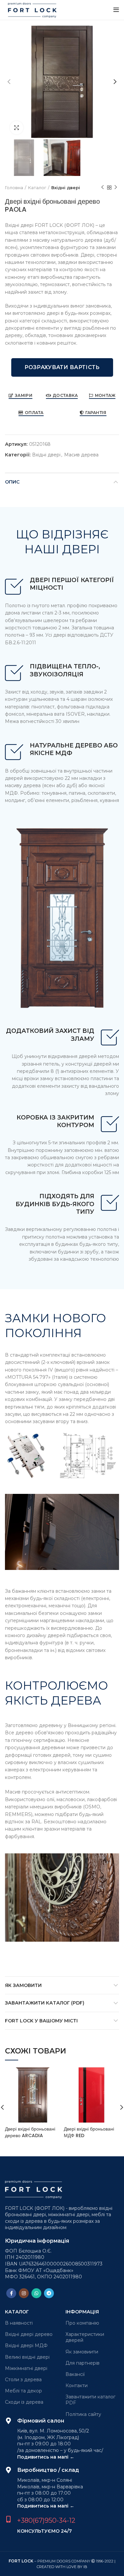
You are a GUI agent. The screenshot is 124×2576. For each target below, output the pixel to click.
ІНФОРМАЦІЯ (82, 2312)
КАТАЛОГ (17, 2312)
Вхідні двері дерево (29, 2334)
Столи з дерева (23, 2380)
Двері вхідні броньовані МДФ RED (89, 2132)
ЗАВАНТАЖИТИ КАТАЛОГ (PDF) (45, 2003)
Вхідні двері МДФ (26, 2345)
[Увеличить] (17, 128)
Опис (12, 482)
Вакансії (75, 2374)
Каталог (37, 188)
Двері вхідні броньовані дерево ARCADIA (30, 2132)
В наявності (19, 2323)
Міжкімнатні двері (26, 2368)
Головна (14, 188)
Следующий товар (116, 188)
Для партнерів (83, 2363)
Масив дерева (81, 455)
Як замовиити (82, 2352)
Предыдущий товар (103, 188)
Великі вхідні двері (27, 2357)
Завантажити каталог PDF (90, 2400)
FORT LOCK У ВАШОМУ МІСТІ (41, 2021)
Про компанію (82, 2323)
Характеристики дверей (85, 2337)
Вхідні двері (66, 188)
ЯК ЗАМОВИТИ (23, 1985)
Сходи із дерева (24, 2402)
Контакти (77, 2386)
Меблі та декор (23, 2391)
